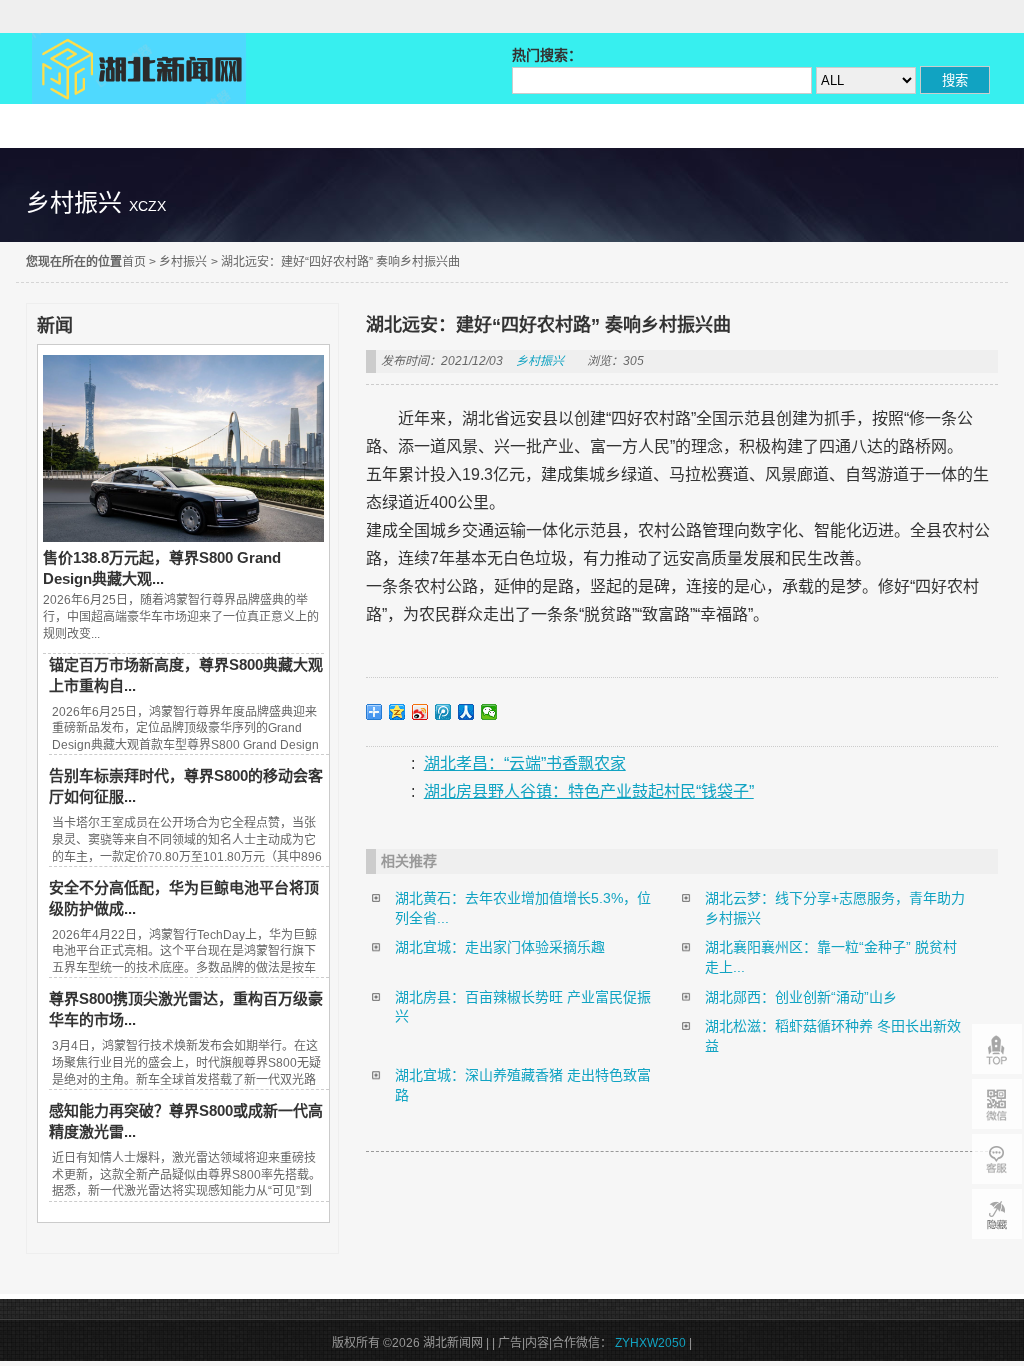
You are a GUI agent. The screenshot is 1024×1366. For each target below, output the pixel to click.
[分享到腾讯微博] (443, 712)
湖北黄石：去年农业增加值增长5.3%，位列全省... (523, 908)
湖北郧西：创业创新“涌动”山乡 (801, 997)
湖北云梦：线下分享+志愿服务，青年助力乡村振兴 (835, 908)
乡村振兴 (183, 262)
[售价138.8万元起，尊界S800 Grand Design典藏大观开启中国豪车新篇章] (183, 537)
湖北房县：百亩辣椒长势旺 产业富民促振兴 (523, 1007)
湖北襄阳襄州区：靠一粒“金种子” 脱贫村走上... (831, 957)
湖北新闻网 (139, 68)
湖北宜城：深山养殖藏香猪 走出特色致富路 (523, 1085)
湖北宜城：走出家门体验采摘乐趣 (500, 947)
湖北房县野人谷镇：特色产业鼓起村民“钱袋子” (589, 791)
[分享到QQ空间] (397, 712)
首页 (134, 262)
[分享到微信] (489, 712)
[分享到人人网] (466, 712)
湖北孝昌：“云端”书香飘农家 (525, 763)
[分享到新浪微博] (420, 712)
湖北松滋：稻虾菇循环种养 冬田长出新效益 (833, 1036)
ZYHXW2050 (652, 1343)
